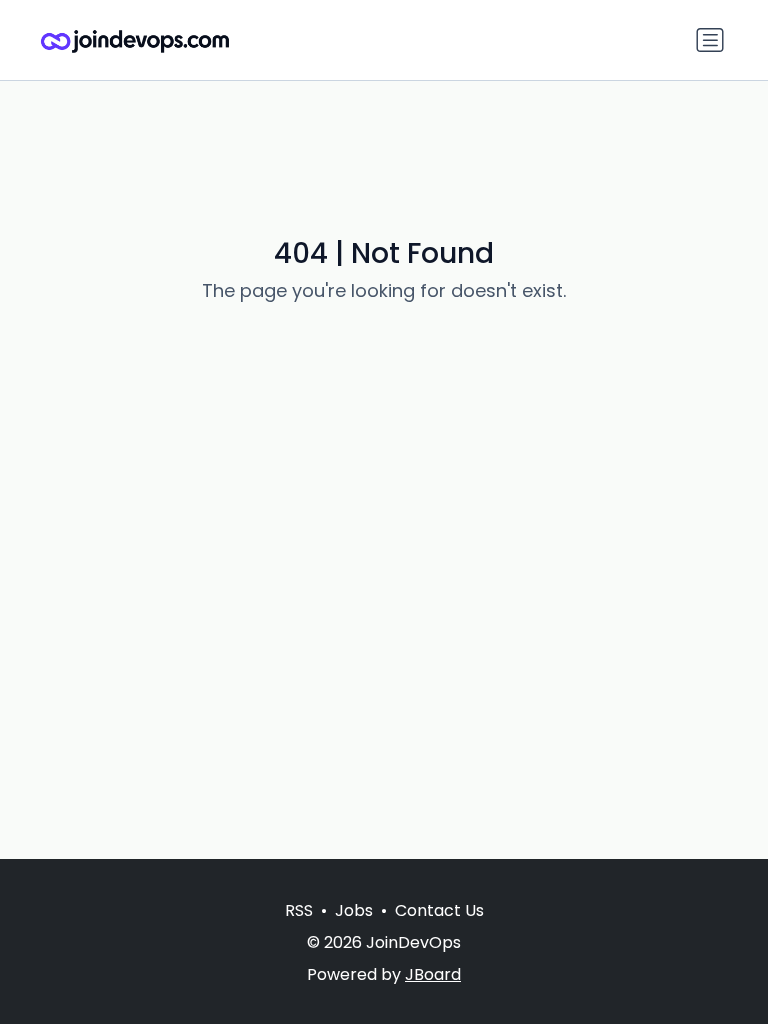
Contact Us (439, 910)
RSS (299, 910)
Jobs (354, 910)
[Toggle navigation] (710, 40)
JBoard (433, 974)
